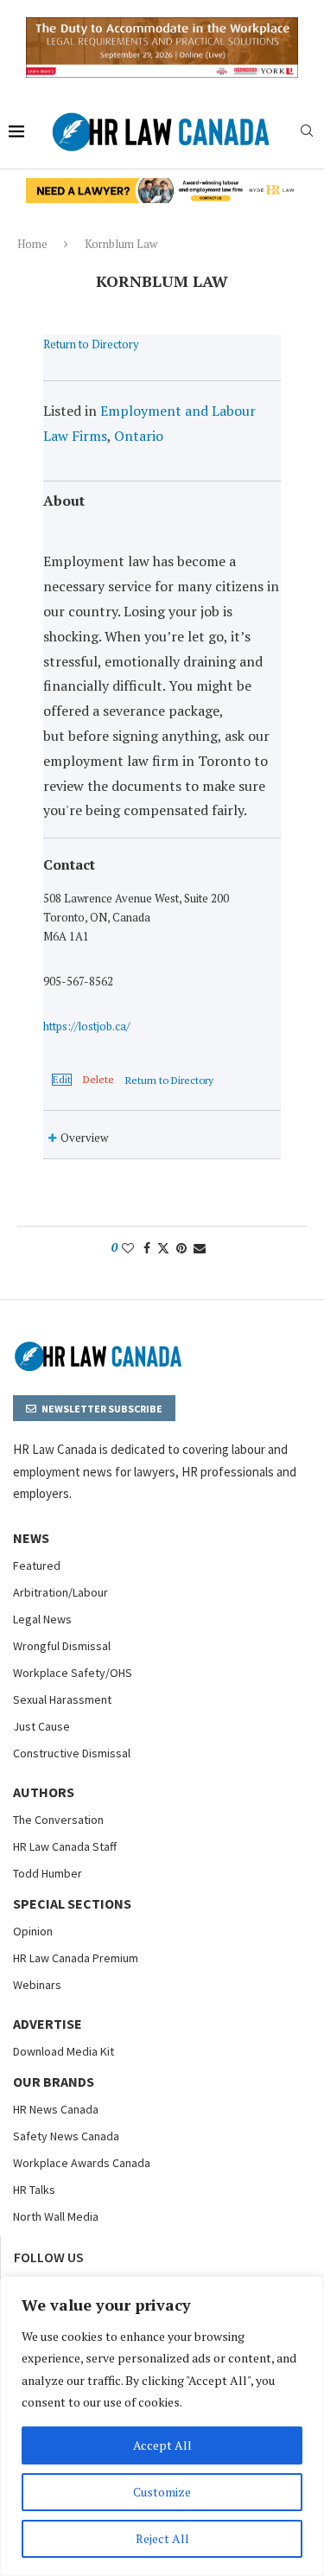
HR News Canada (56, 2109)
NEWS (31, 1538)
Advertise (48, 2024)
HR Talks (34, 2190)
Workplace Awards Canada (82, 2163)
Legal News (42, 1619)
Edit (62, 1080)
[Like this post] (128, 1248)
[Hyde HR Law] (162, 188)
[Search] (307, 133)
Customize (162, 2492)
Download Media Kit (64, 2051)
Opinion (33, 1931)
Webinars (37, 1985)
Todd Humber (48, 1873)
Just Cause (41, 1726)
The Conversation (58, 1820)
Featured (37, 1565)
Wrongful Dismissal (62, 1646)
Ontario (139, 436)
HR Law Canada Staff (65, 1846)
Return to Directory (91, 344)
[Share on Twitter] (163, 1248)
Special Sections (72, 1903)
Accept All (162, 2445)
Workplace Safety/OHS (73, 1673)
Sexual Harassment (62, 1699)
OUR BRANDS (54, 2082)
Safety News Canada (66, 2136)
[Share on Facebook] (147, 1248)
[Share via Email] (200, 1248)
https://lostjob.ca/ (86, 1026)
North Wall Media (56, 2216)
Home (32, 244)
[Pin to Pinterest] (181, 1248)
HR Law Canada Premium (76, 1958)
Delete (98, 1080)
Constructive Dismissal (72, 1753)
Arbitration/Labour (60, 1592)
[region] (162, 2426)
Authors (44, 1792)
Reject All (162, 2538)
